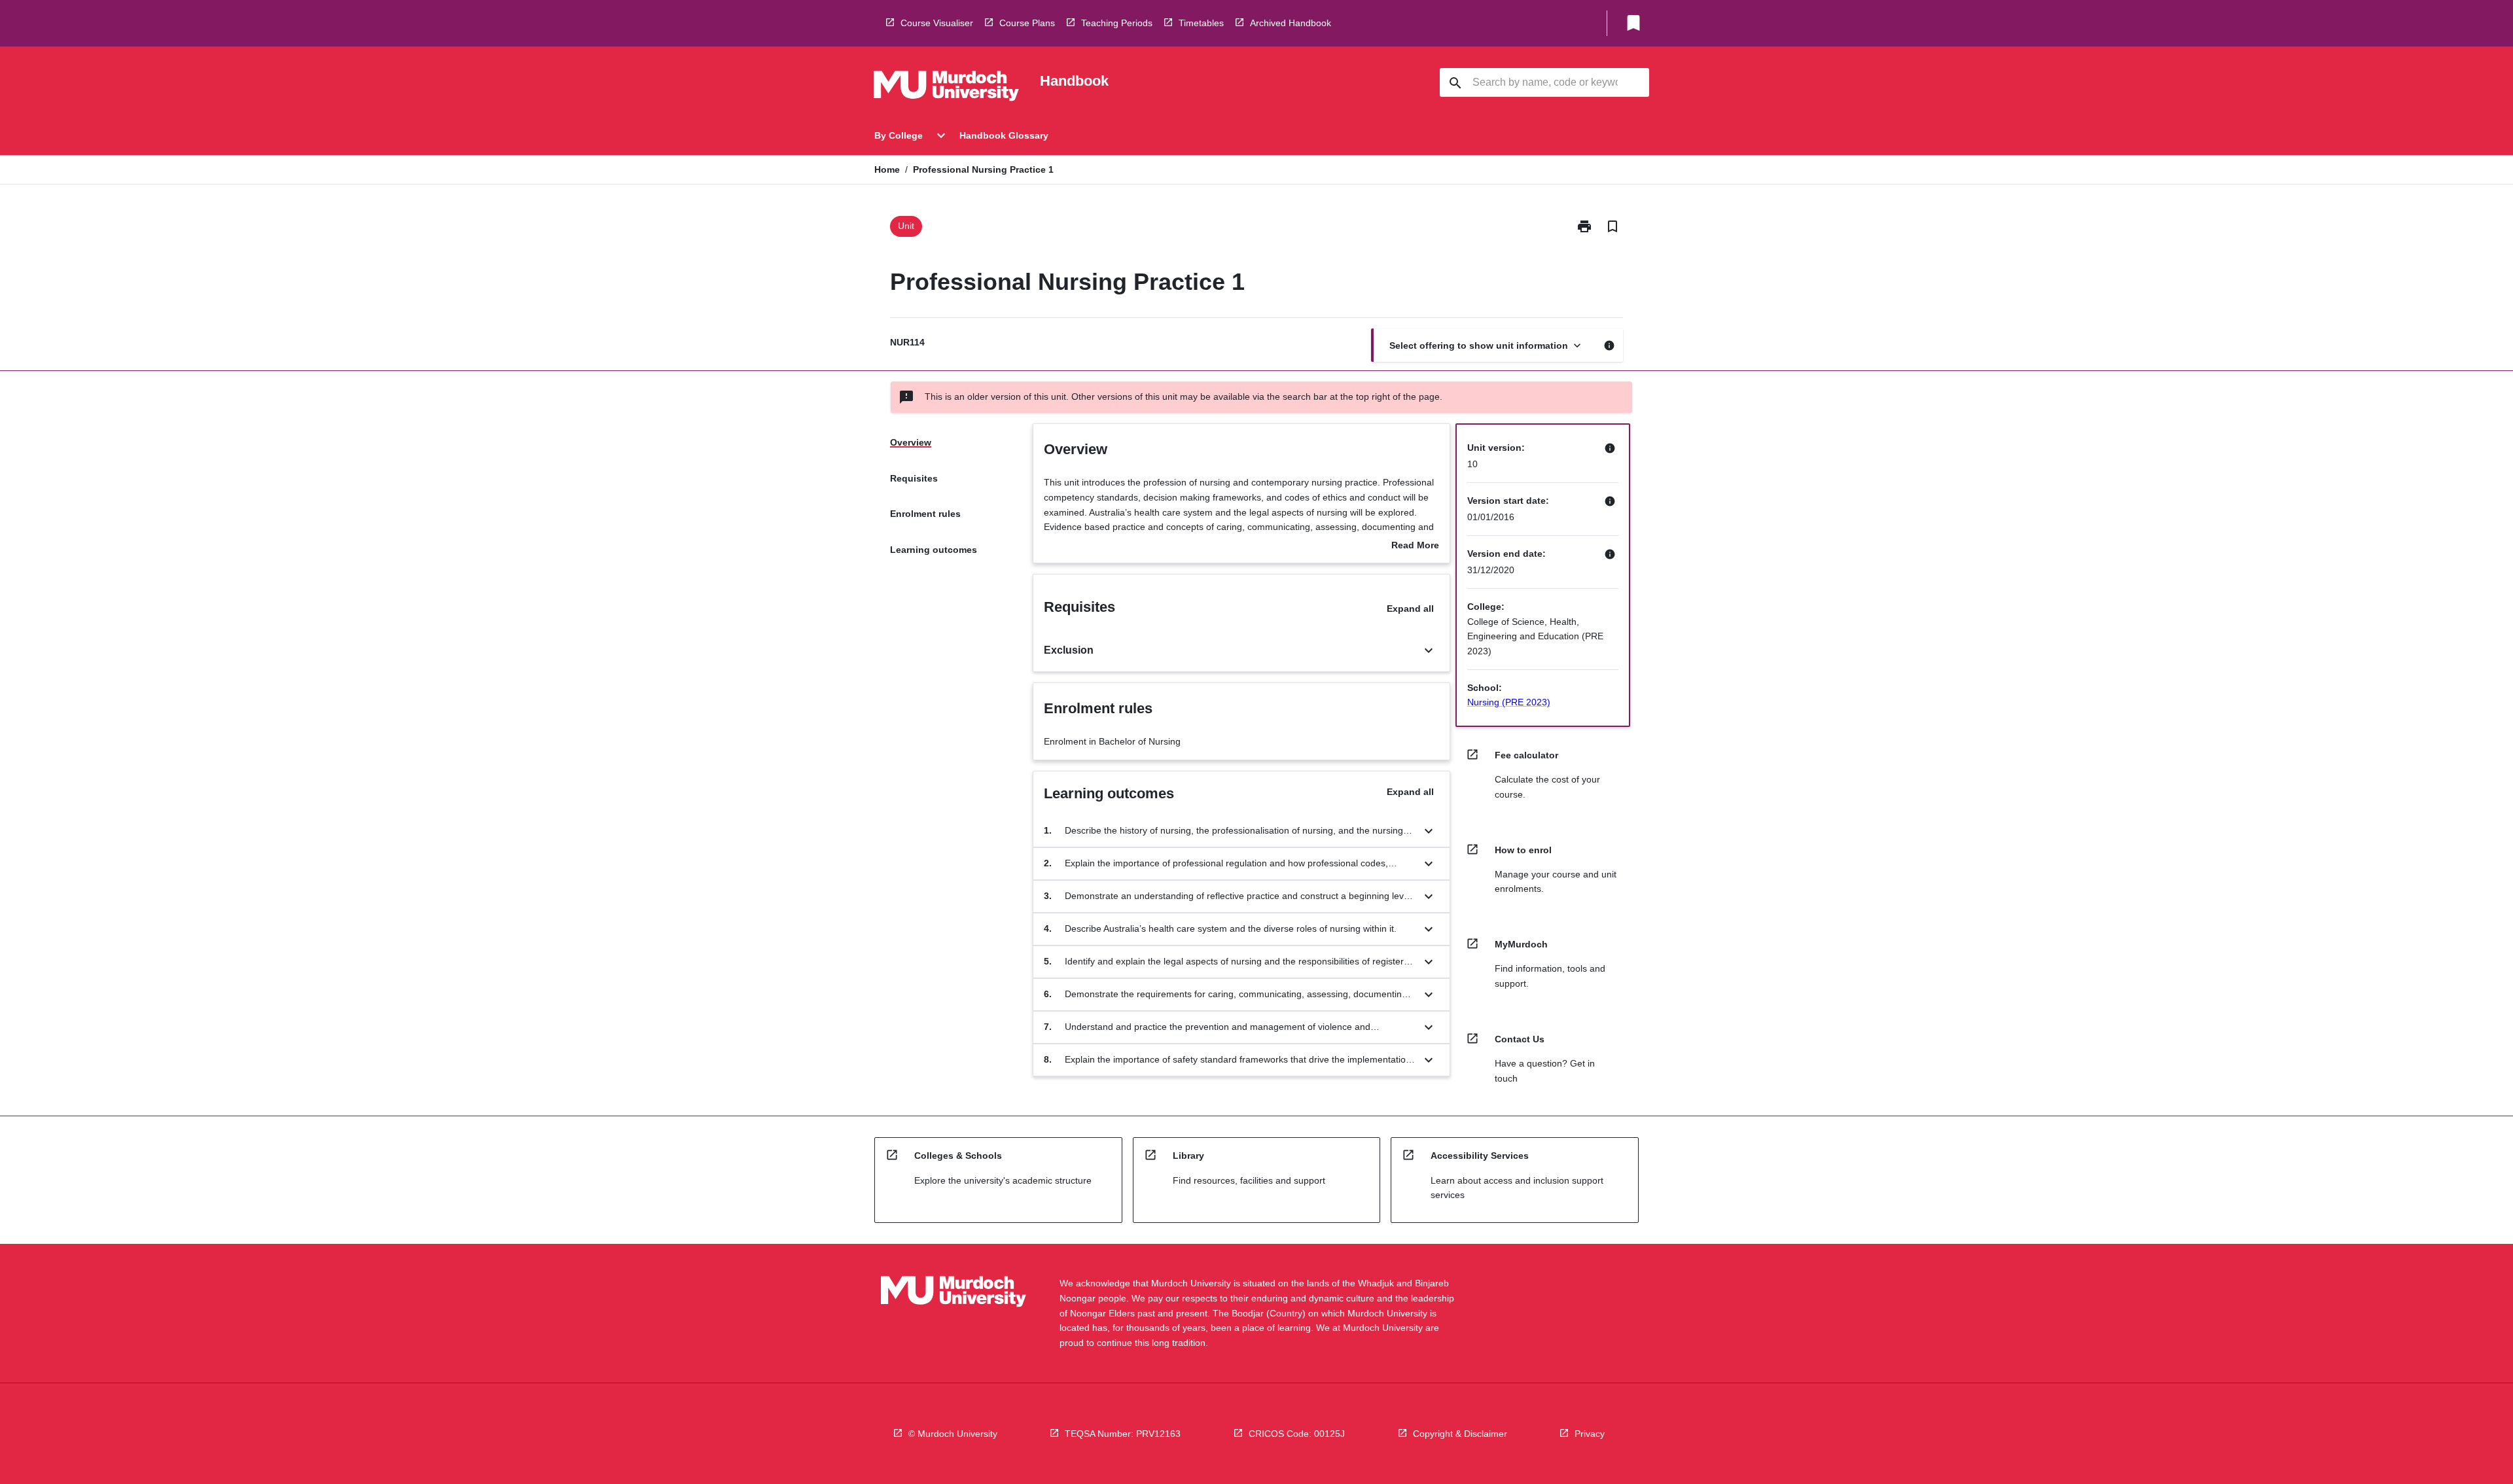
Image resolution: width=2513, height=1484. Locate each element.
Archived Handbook (1291, 23)
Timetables (1201, 23)
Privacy (1590, 1434)
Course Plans (1027, 23)
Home (887, 169)
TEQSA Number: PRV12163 (1123, 1434)
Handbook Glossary (1004, 135)
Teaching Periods (1117, 23)
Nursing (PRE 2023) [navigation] (1509, 702)
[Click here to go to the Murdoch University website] (946, 88)
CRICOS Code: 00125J (1297, 1434)
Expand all (1410, 609)
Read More (1415, 546)
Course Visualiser (937, 23)
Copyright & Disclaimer (1460, 1434)
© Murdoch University (953, 1434)
